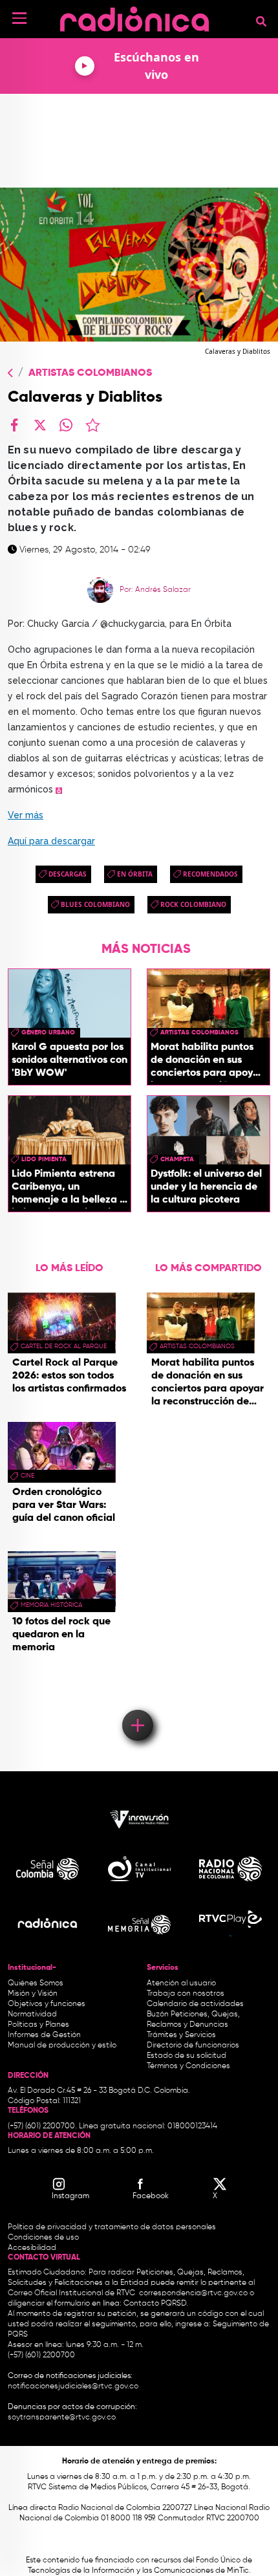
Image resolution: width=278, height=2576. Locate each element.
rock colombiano (193, 904)
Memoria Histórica (51, 1605)
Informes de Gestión (44, 2035)
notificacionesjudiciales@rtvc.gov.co (73, 2386)
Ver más (26, 815)
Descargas (68, 874)
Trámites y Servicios (181, 2035)
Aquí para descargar (51, 841)
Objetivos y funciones (47, 2004)
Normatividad (32, 2014)
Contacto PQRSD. (156, 2304)
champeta (177, 1159)
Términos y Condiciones (188, 2066)
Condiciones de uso (43, 2238)
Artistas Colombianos (90, 373)
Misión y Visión (33, 1994)
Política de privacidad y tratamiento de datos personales (112, 2227)
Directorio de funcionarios (193, 2046)
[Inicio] (134, 16)
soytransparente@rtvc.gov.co (62, 2418)
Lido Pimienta (44, 1159)
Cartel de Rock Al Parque (64, 1346)
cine (27, 1476)
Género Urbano (48, 1032)
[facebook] (14, 425)
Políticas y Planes (38, 2025)
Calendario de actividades (195, 2004)
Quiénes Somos (36, 1983)
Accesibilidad (33, 2248)
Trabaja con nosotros (186, 1994)
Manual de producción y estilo (62, 2046)
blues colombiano (95, 904)
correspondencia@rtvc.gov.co (193, 2293)
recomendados (210, 874)
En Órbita (135, 874)
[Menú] (19, 18)
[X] (40, 425)
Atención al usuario (181, 1983)
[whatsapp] (66, 425)
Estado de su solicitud (187, 2056)
